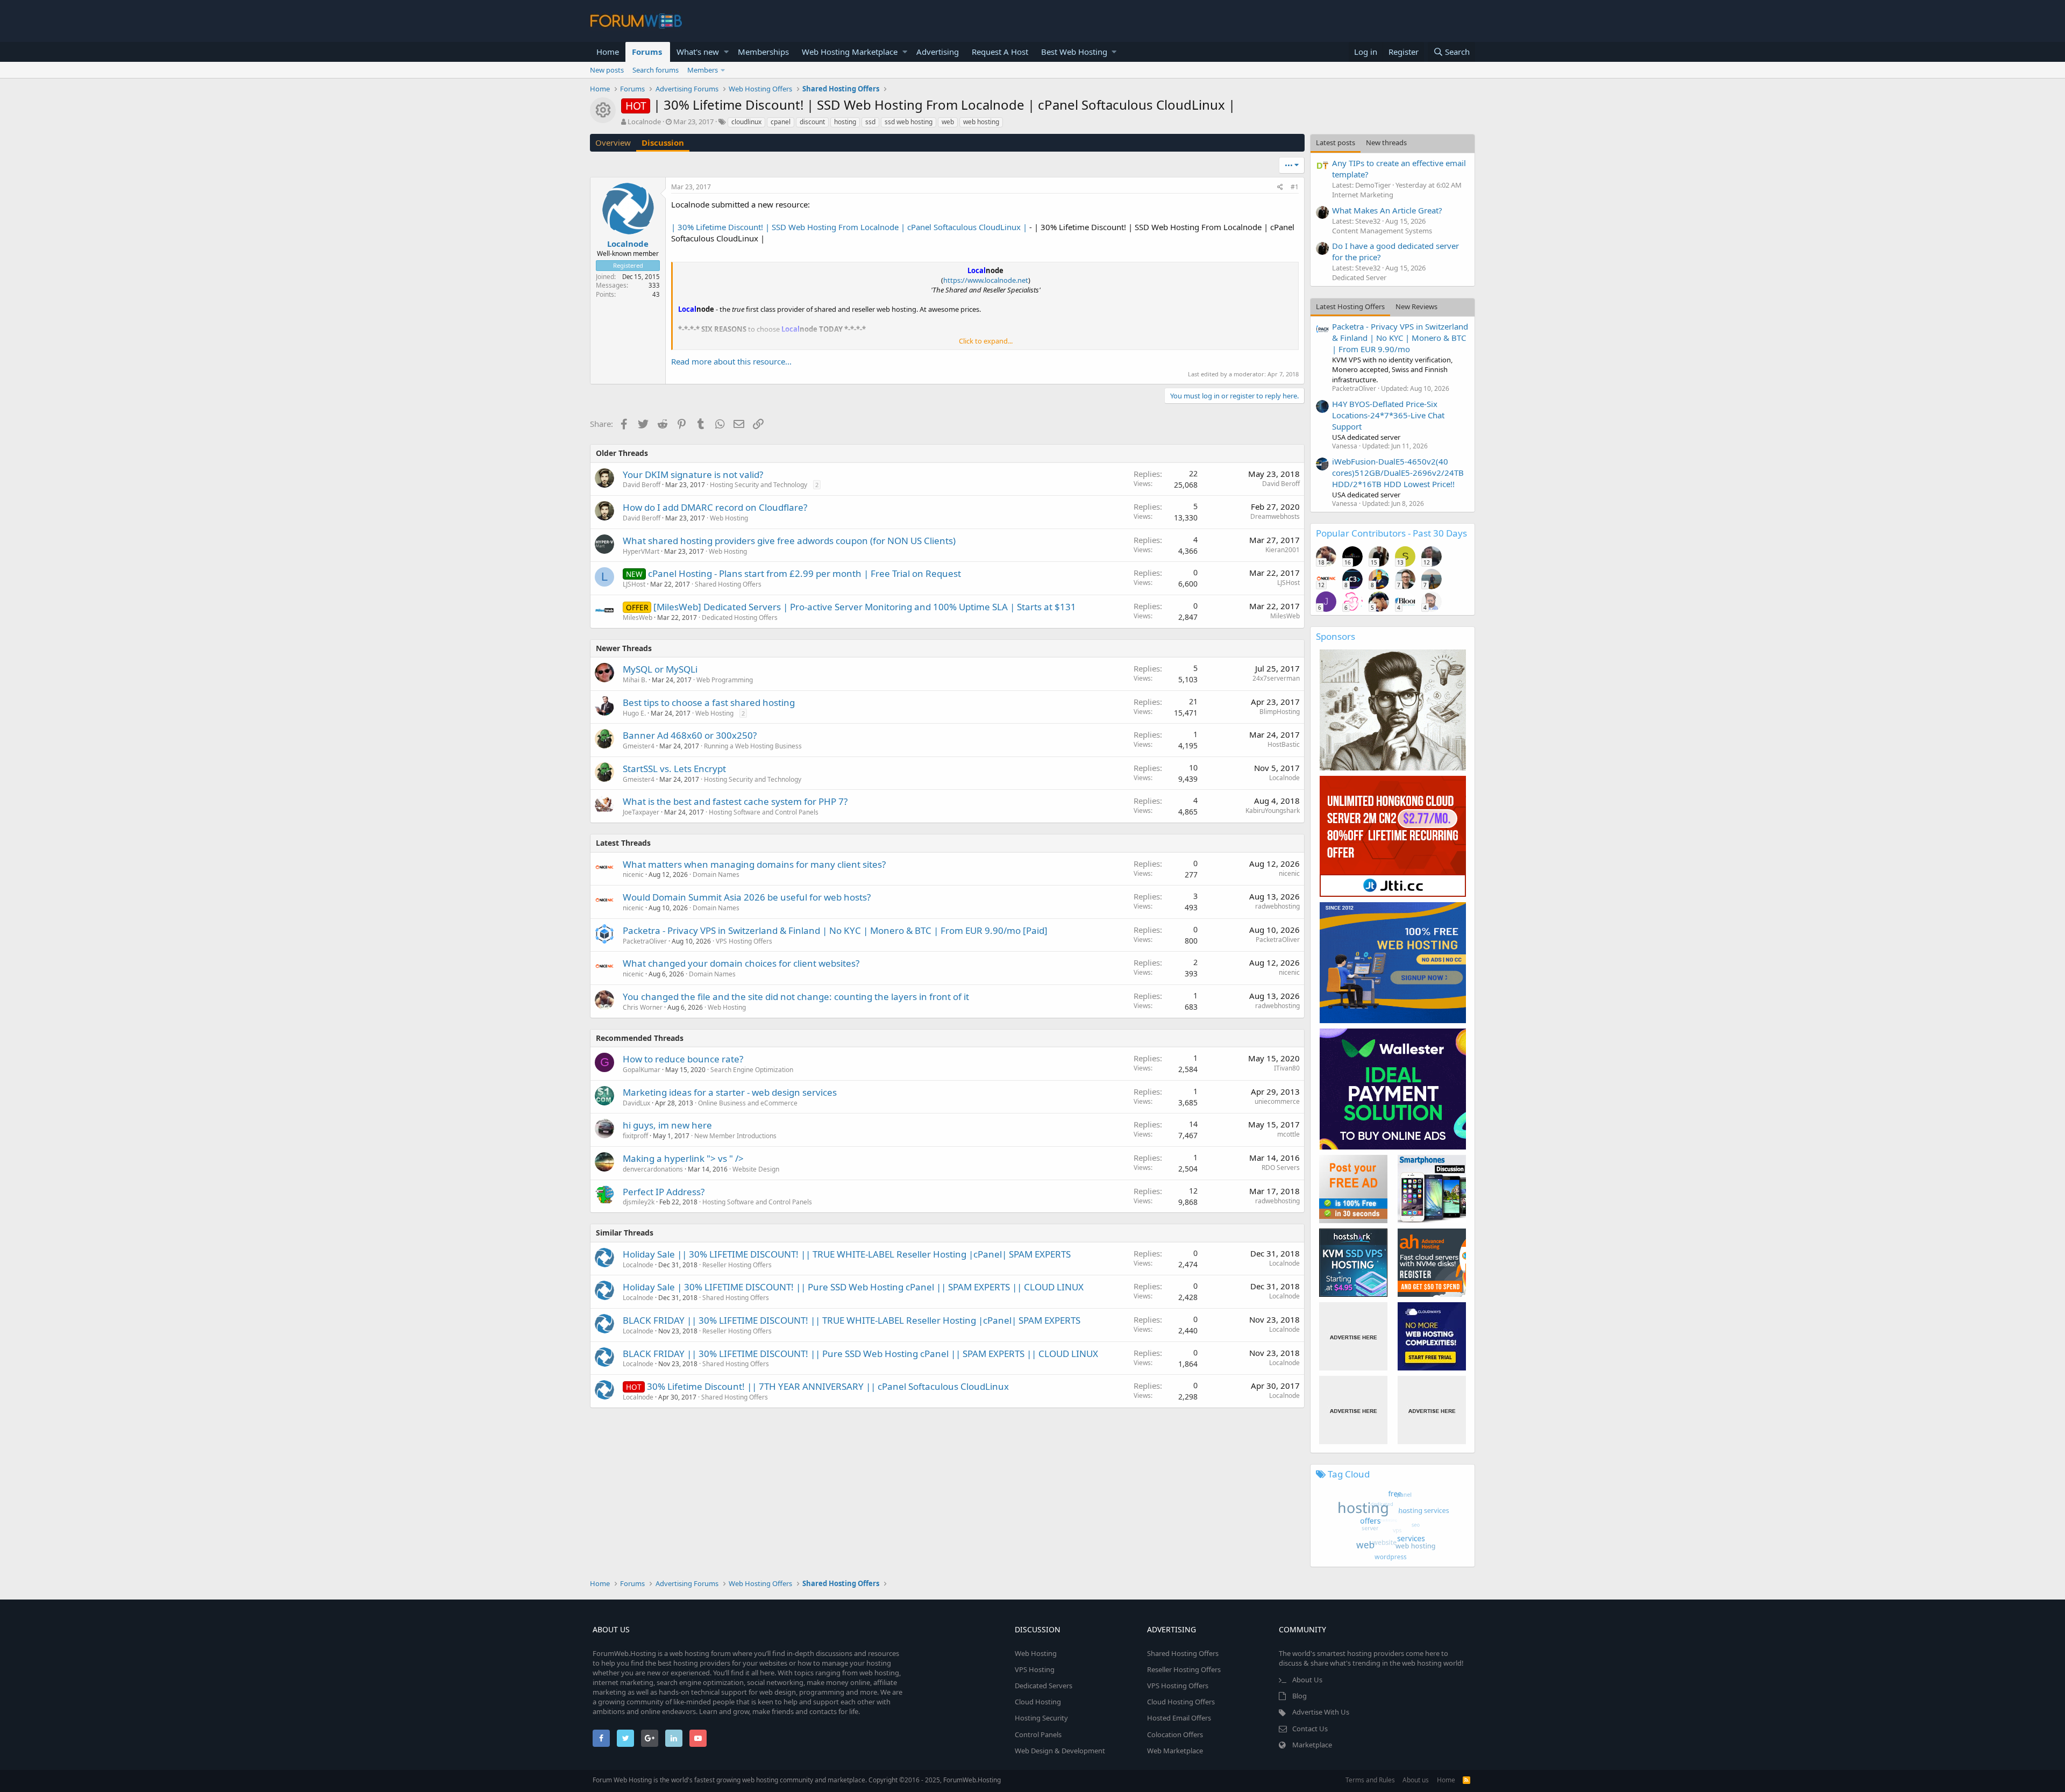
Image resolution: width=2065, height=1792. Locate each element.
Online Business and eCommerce (748, 1103)
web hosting (981, 122)
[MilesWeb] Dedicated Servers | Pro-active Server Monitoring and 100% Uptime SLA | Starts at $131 (865, 607)
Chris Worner (643, 1007)
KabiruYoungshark (1273, 811)
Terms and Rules (1370, 1780)
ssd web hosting (909, 122)
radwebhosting (1277, 906)
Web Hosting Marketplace (850, 52)
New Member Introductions (735, 1136)
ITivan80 (1287, 1068)
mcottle (1288, 1134)
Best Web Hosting (1074, 52)
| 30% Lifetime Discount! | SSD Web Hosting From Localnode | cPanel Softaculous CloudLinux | (849, 227)
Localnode (1284, 778)
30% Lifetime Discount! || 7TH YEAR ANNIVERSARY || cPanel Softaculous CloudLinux (828, 1386)
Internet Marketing (1363, 195)
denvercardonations (653, 1169)
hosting (845, 122)
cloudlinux (746, 122)
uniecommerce (1277, 1101)
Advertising (938, 52)
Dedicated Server (1359, 277)
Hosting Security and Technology (759, 485)
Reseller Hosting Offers (737, 1265)
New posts (607, 70)
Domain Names (716, 874)
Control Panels (1038, 1734)
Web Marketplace (1175, 1751)
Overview (613, 142)
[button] (726, 52)
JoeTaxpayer (641, 812)
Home (608, 52)
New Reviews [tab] (1416, 306)
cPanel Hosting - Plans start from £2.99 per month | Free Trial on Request (804, 573)
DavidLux (636, 1103)
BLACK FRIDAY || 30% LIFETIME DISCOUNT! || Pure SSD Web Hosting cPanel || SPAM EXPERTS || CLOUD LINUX (860, 1354)
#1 (1295, 187)
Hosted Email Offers (1179, 1718)
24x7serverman (1276, 678)
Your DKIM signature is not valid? (693, 474)
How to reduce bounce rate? (683, 1059)
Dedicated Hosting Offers (740, 617)
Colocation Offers (1175, 1734)
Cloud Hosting (1038, 1702)
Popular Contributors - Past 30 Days (1391, 533)
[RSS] (1466, 1780)
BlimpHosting (1280, 712)
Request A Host (1000, 52)
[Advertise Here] (1353, 1336)
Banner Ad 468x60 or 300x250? (690, 735)
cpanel (781, 122)
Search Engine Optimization (752, 1070)
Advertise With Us (1321, 1712)
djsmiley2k (639, 1202)
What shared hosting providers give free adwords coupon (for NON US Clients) (789, 541)
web (948, 122)
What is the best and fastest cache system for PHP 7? (735, 801)
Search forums (656, 70)
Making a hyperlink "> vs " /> (683, 1158)
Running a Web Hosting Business (753, 746)
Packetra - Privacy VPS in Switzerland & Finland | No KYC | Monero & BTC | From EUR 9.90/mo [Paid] (835, 930)
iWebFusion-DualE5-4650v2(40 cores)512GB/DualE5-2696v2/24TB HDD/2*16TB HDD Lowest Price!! (1398, 473)
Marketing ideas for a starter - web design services (730, 1092)
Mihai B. (635, 680)
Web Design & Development (1060, 1751)
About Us (1307, 1680)
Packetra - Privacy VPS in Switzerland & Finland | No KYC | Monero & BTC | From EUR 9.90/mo (1400, 338)
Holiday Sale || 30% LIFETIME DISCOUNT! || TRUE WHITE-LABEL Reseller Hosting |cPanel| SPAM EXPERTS (847, 1254)
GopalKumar (642, 1070)
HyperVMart (641, 551)
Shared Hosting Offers (728, 584)
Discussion (663, 142)
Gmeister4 (639, 746)
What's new (698, 52)
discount (812, 122)
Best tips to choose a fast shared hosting (709, 702)
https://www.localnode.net (986, 280)
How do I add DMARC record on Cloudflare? (715, 507)
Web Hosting (729, 518)
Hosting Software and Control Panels (764, 812)
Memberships (763, 52)
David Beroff (642, 485)
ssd (870, 122)
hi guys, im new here (667, 1125)
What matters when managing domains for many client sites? (754, 864)
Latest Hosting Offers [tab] (1350, 306)
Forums (647, 52)
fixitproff (635, 1136)
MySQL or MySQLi (660, 669)
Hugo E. (634, 713)
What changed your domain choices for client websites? (741, 963)
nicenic (633, 874)
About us (1416, 1780)
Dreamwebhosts (1275, 516)
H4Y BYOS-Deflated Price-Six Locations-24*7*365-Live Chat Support (1388, 415)
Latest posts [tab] (1336, 142)
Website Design (756, 1169)
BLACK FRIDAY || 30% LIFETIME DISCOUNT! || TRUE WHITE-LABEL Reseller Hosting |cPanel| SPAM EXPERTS (852, 1320)
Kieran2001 (1283, 550)
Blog (1299, 1696)
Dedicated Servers (1044, 1686)
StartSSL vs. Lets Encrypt (674, 769)
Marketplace (1312, 1745)
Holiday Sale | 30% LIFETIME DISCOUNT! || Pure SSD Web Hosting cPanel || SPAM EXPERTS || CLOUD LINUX (853, 1287)
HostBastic (1284, 744)
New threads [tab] (1386, 142)
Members (703, 70)
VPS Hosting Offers (744, 941)
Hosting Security (1041, 1718)
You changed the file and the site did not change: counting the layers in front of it (796, 997)
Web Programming (725, 680)
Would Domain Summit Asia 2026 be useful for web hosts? (747, 897)
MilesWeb (638, 617)
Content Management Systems (1382, 231)
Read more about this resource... (731, 361)
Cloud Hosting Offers (1181, 1702)
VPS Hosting (1035, 1669)
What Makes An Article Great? (1387, 210)
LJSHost (634, 584)
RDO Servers (1281, 1168)
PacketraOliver (645, 941)
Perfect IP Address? (664, 1192)
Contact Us (1310, 1729)
